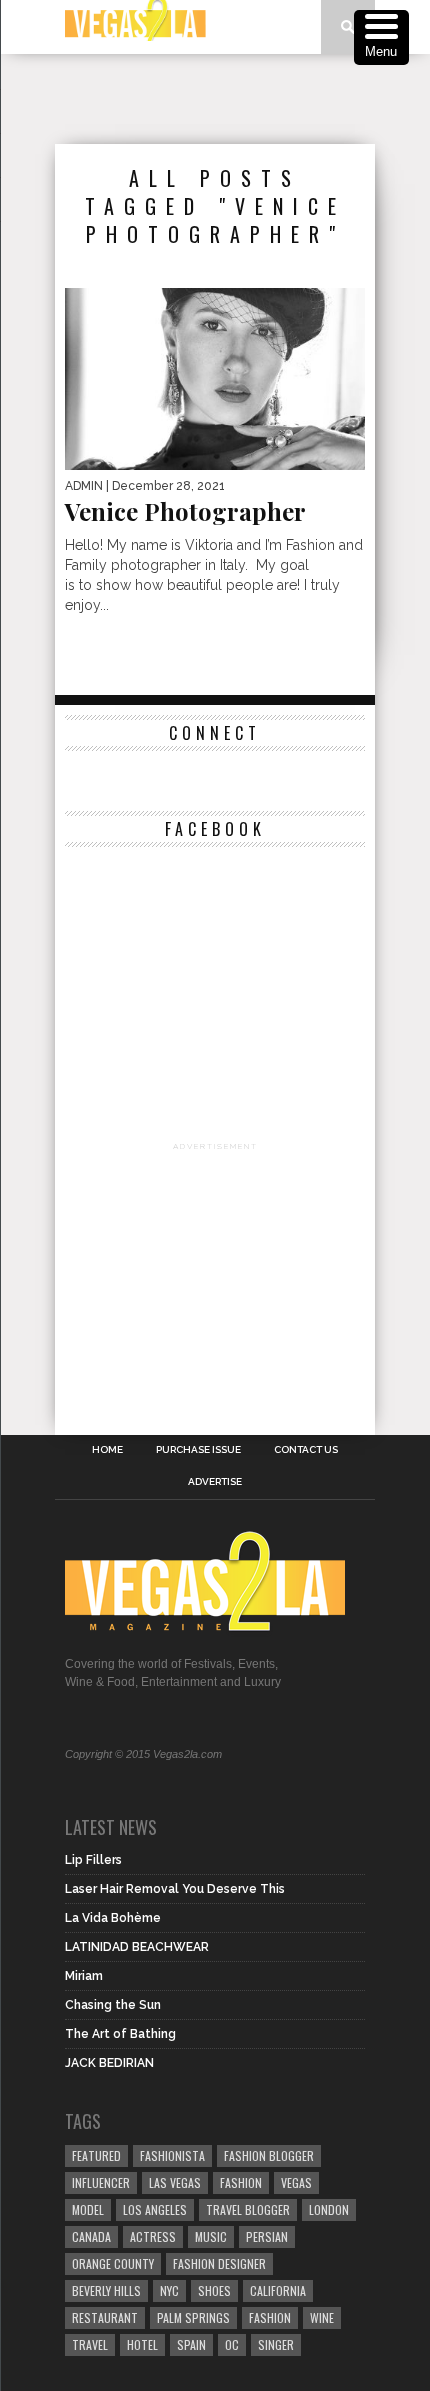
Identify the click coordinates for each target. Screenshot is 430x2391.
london (329, 2209)
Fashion (241, 2182)
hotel (142, 2344)
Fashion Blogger (269, 2155)
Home (107, 1450)
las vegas (175, 2182)
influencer (101, 2182)
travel (90, 2344)
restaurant (105, 2317)
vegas (296, 2182)
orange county (113, 2263)
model (88, 2209)
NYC (169, 2290)
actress (153, 2236)
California (278, 2290)
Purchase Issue (198, 1450)
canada (91, 2236)
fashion (270, 2317)
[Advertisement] (242, 99)
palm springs (193, 2317)
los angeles (155, 2209)
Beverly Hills (106, 2290)
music (211, 2236)
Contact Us (306, 1450)
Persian (267, 2236)
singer (276, 2344)
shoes (214, 2290)
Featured (96, 2155)
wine (322, 2317)
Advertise (215, 1482)
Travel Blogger (248, 2209)
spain (191, 2344)
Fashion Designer (219, 2263)
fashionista (172, 2155)
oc (232, 2344)
